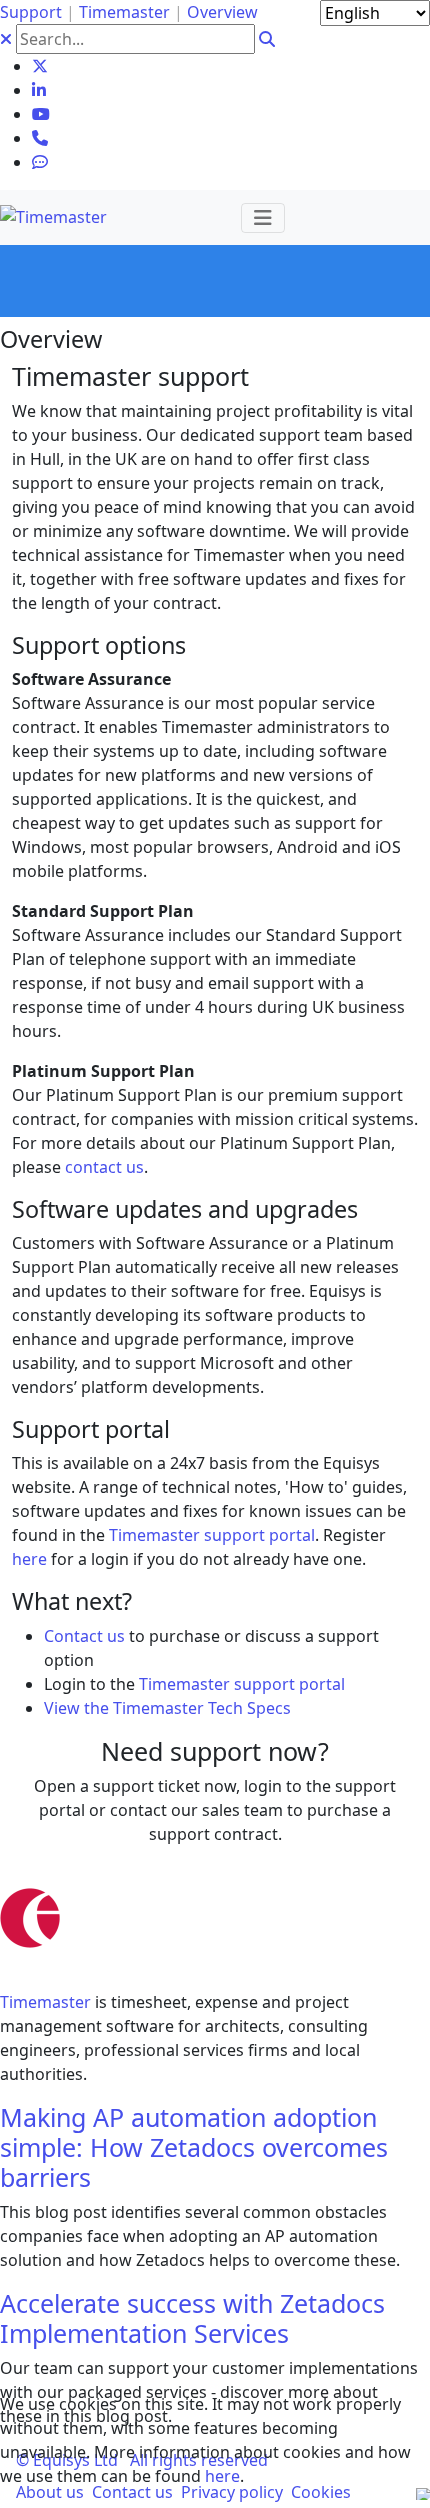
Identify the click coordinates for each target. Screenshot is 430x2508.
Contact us (84, 1636)
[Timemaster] (53, 215)
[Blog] (40, 162)
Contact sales (312, 1874)
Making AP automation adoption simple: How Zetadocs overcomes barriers (194, 2147)
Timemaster (45, 2002)
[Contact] (40, 138)
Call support (134, 1874)
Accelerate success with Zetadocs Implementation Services (192, 2318)
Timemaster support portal (212, 1535)
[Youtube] (41, 114)
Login (221, 1874)
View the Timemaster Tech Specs (167, 1708)
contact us (104, 1167)
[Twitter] (40, 66)
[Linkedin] (39, 90)
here (222, 2476)
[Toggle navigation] (263, 218)
